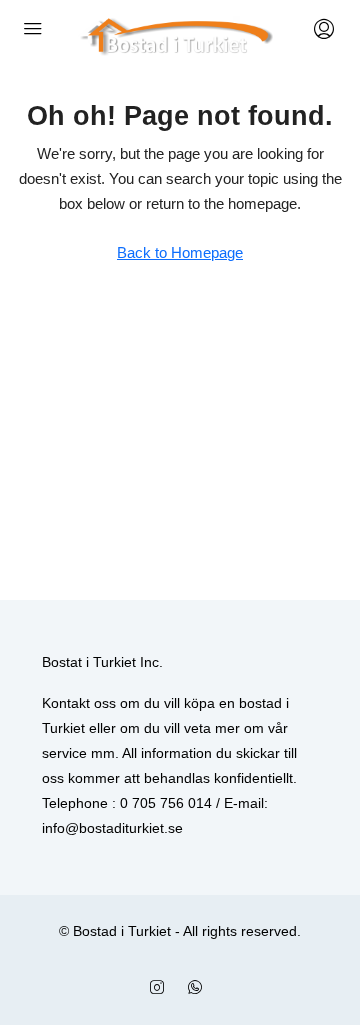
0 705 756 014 (166, 803)
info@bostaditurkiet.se (112, 828)
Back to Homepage (180, 252)
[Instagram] (161, 988)
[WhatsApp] (199, 988)
